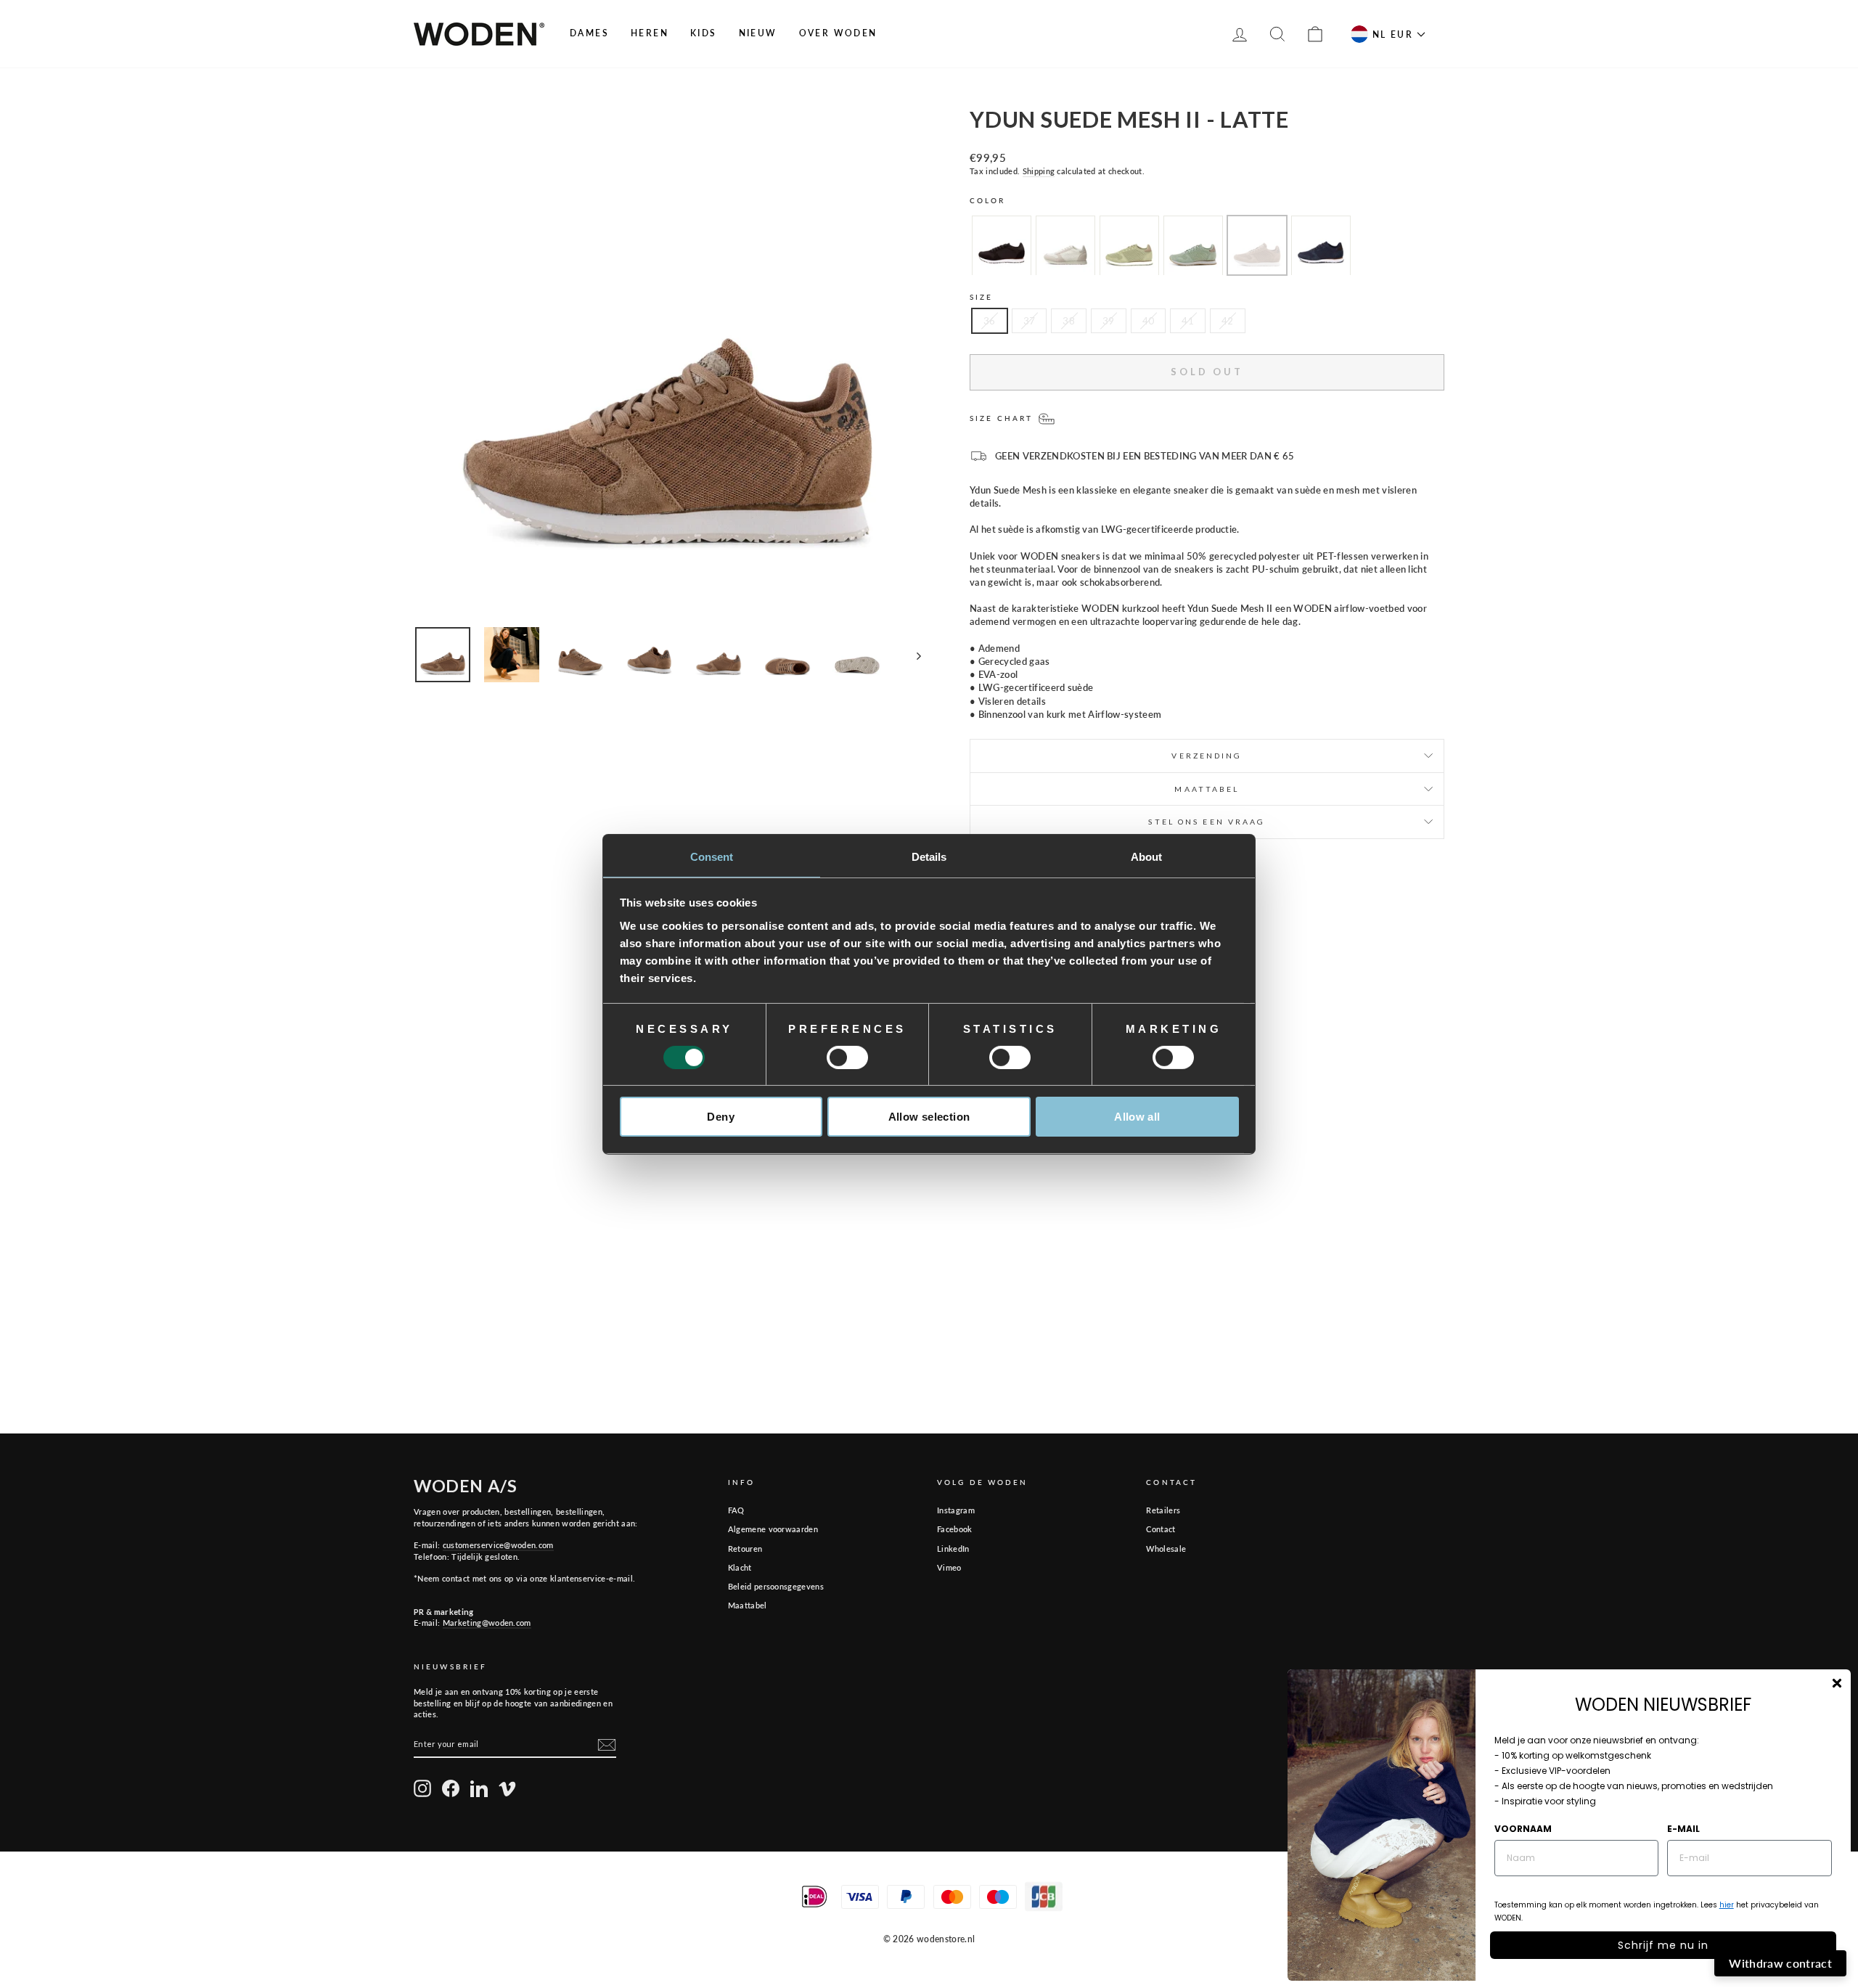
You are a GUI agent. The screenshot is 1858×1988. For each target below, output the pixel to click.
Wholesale (1166, 1549)
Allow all (1137, 1117)
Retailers (1163, 1510)
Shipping (1039, 171)
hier (1727, 1905)
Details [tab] (929, 856)
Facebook (955, 1529)
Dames (589, 33)
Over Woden (838, 33)
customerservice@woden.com (498, 1545)
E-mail (1683, 1829)
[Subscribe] (607, 1745)
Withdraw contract (1780, 1963)
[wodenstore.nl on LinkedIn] (479, 1788)
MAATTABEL (1207, 789)
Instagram (956, 1510)
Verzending (1207, 756)
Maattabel (748, 1605)
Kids (704, 33)
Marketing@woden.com (487, 1623)
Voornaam (1523, 1829)
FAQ (736, 1510)
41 (1188, 321)
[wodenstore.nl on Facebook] (451, 1788)
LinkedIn (953, 1549)
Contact (1161, 1529)
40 (1149, 321)
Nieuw (758, 33)
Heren (650, 33)
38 (1069, 321)
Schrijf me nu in (1663, 1945)
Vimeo (949, 1567)
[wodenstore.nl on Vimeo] (507, 1788)
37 (1030, 321)
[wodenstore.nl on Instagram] (422, 1788)
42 (1228, 321)
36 (990, 321)
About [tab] (1147, 856)
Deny (721, 1117)
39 (1109, 321)
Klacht (740, 1567)
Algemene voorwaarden (773, 1529)
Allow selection (929, 1117)
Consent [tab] (712, 856)
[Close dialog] (1837, 1683)
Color (988, 200)
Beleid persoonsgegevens (776, 1586)
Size (981, 297)
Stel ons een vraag (1207, 822)
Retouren (745, 1549)
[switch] (847, 1058)
